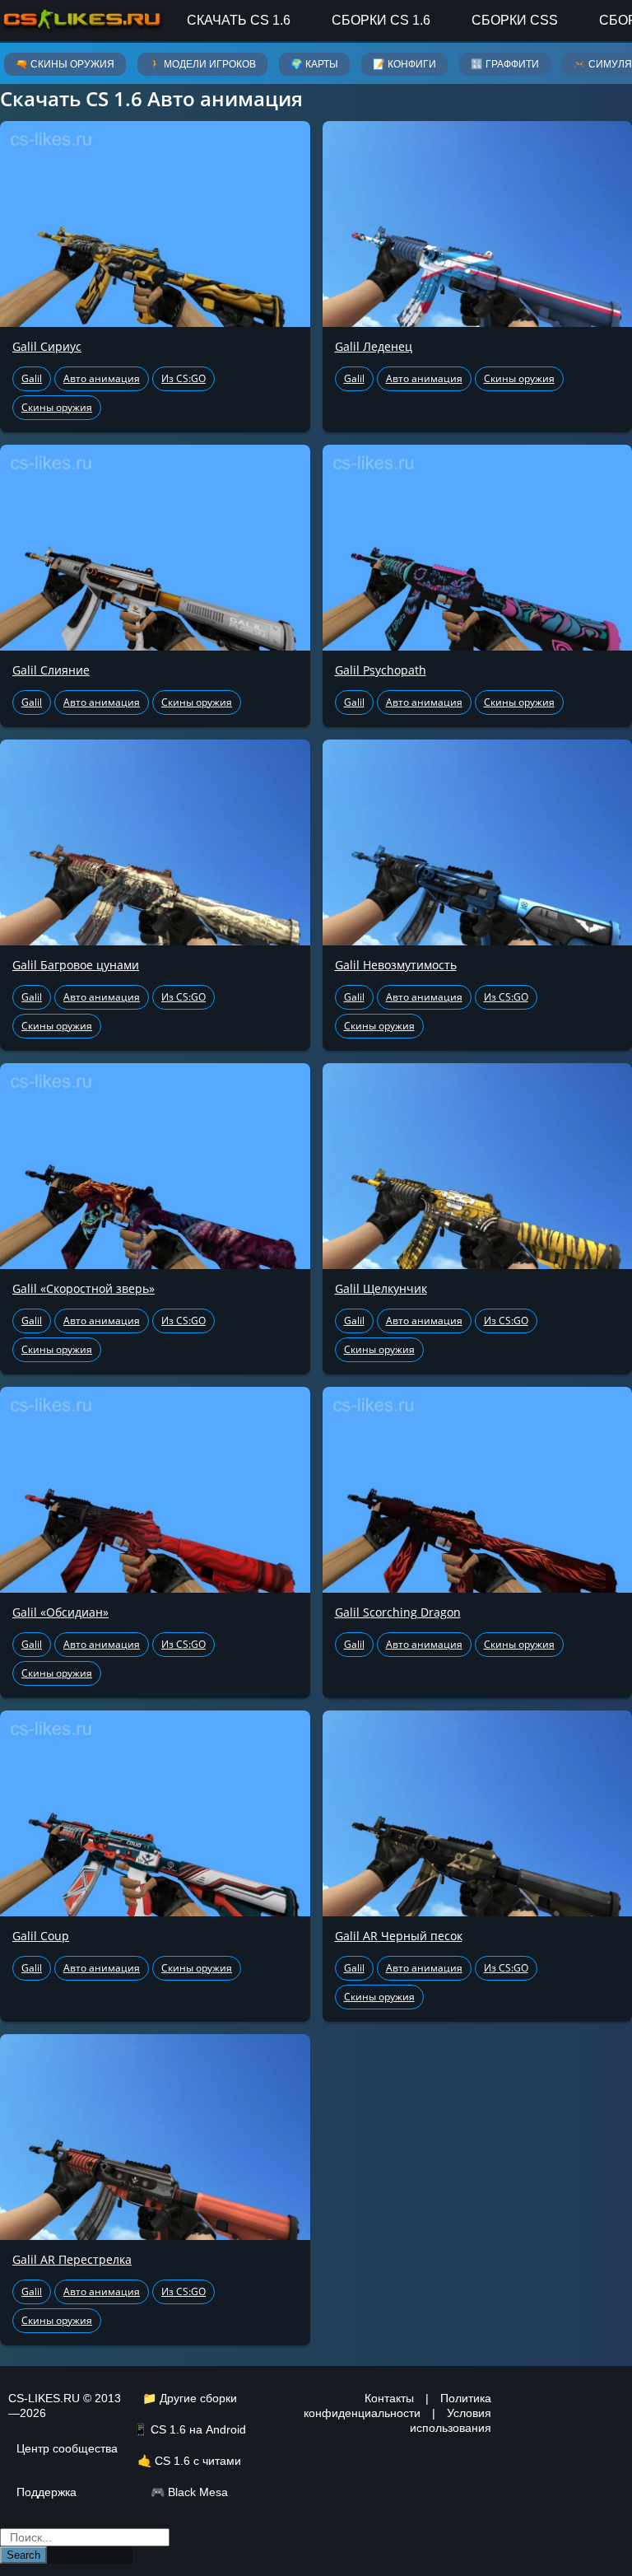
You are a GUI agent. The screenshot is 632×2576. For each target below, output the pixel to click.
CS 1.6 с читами (198, 2461)
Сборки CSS (515, 20)
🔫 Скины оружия (65, 64)
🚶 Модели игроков (202, 64)
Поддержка (46, 2492)
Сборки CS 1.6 (381, 20)
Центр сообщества (67, 2448)
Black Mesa (198, 2492)
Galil (32, 378)
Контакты (389, 2398)
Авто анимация (102, 378)
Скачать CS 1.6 (239, 20)
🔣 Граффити (505, 64)
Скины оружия (57, 407)
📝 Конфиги (404, 64)
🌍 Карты (314, 64)
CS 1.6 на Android (198, 2429)
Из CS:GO (184, 378)
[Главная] (82, 20)
